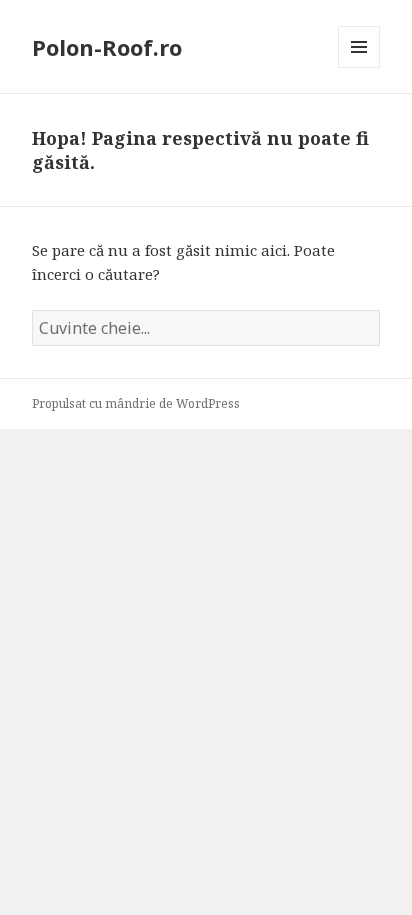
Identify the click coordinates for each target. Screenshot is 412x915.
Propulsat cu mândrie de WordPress (136, 403)
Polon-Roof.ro (107, 47)
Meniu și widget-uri (359, 67)
